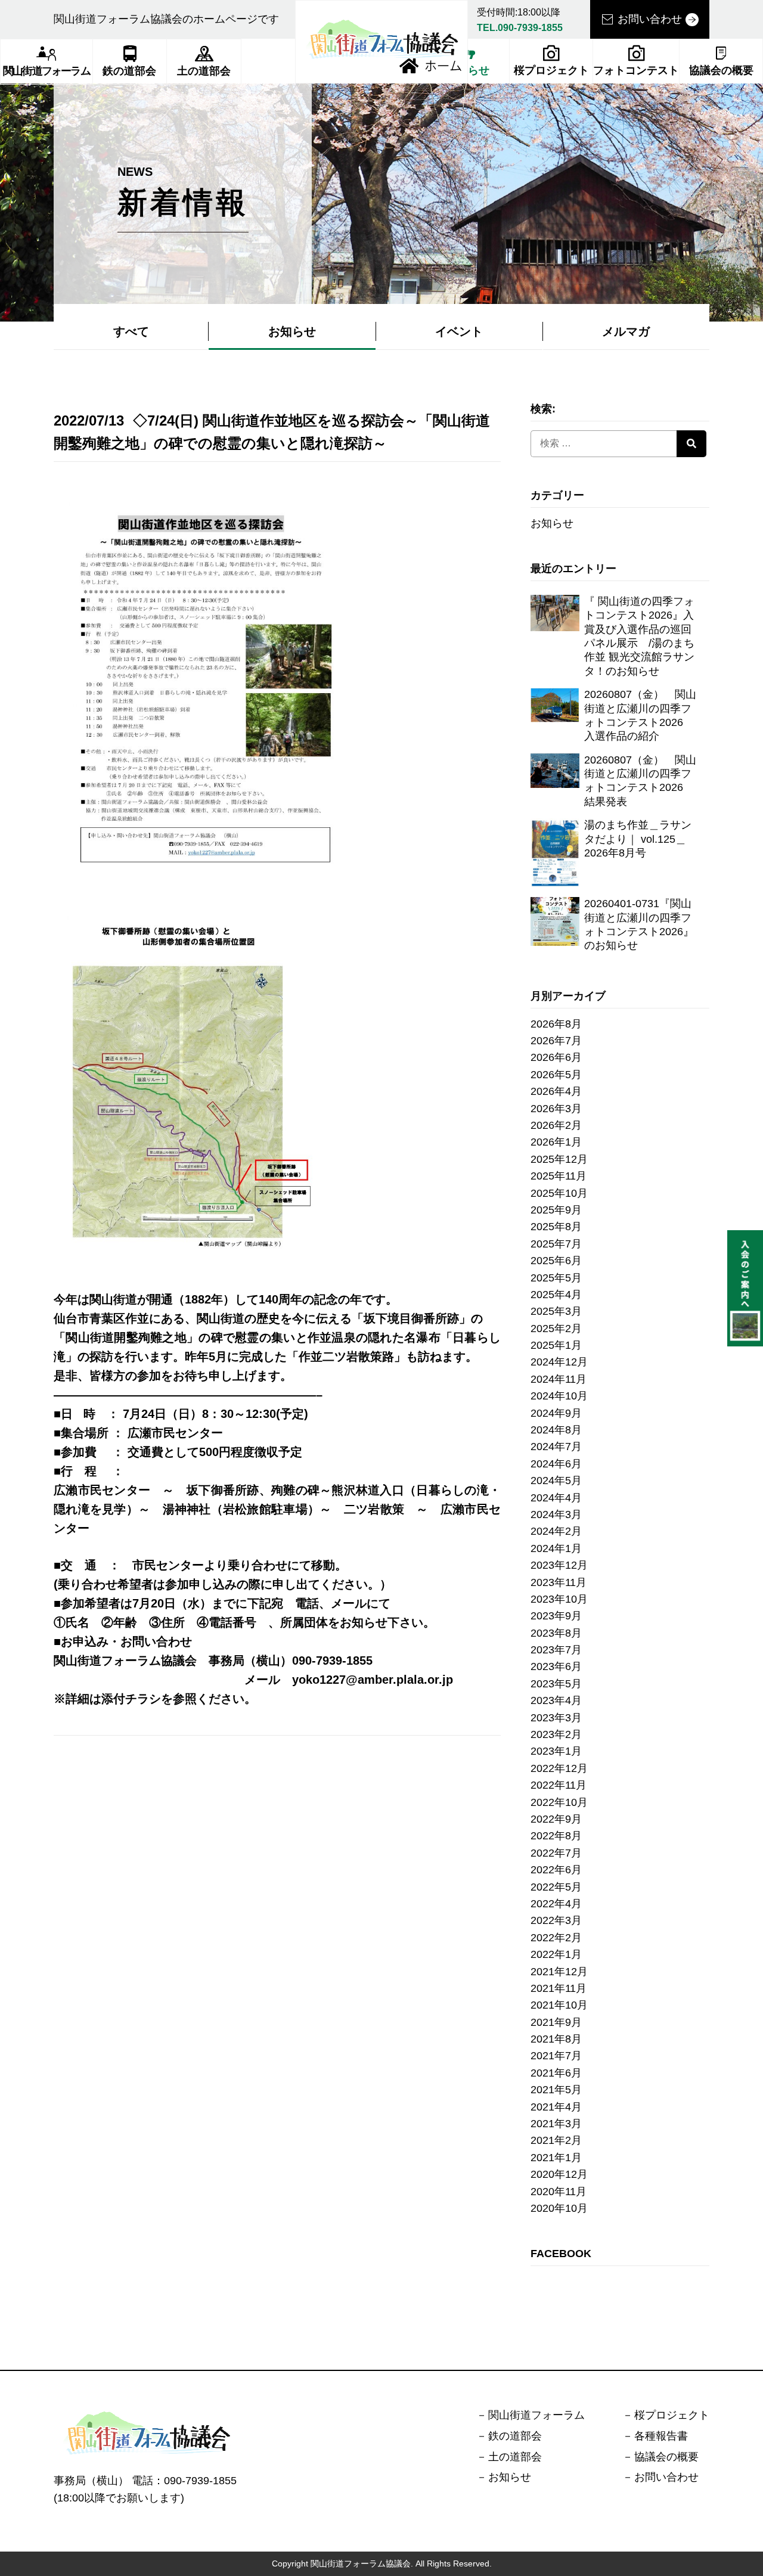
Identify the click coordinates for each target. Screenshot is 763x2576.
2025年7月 (556, 1244)
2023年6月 (556, 1666)
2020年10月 (559, 2208)
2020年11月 (559, 2192)
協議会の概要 (721, 70)
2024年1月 (556, 1548)
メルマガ (626, 331)
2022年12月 (559, 1768)
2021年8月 (556, 2039)
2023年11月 (559, 1582)
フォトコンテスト (636, 70)
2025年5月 (556, 1278)
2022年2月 (556, 1938)
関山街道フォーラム (46, 71)
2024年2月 (556, 1531)
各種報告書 (661, 2436)
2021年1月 (556, 2158)
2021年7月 (556, 2056)
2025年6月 (556, 1261)
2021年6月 (556, 2073)
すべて (131, 331)
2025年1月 (556, 1345)
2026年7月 (556, 1041)
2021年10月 (559, 2005)
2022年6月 (556, 1870)
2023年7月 (556, 1650)
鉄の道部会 (129, 71)
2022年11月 (559, 1785)
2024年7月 (556, 1447)
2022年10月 (559, 1802)
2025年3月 (556, 1311)
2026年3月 (556, 1109)
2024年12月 (559, 1362)
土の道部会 (204, 71)
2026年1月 (556, 1142)
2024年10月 (559, 1396)
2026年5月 (556, 1075)
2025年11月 (559, 1176)
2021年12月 (559, 1972)
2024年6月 (556, 1464)
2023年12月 (559, 1565)
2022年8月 (556, 1836)
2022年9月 (556, 1819)
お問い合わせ (650, 19)
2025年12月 (559, 1159)
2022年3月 (556, 1920)
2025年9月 (556, 1210)
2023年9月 (556, 1616)
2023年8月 (556, 1633)
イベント (459, 331)
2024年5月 (556, 1481)
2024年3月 (556, 1514)
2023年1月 (556, 1751)
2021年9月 (556, 2022)
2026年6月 (556, 1057)
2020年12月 (559, 2174)
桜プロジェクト (551, 70)
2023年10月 (559, 1599)
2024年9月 (556, 1413)
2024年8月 (556, 1430)
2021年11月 (559, 1988)
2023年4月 (556, 1700)
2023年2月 (556, 1734)
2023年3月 (556, 1718)
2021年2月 (556, 2140)
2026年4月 (556, 1091)
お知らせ (292, 331)
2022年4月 (556, 1904)
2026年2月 (556, 1125)
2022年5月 (556, 1887)
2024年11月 (559, 1379)
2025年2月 (556, 1329)
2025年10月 (559, 1193)
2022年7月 (556, 1853)
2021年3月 (556, 2124)
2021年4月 (556, 2107)
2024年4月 (556, 1498)
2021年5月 (556, 2090)
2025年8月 (556, 1227)
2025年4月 (556, 1295)
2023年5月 (556, 1684)
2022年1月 (556, 1954)
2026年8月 (556, 1024)
